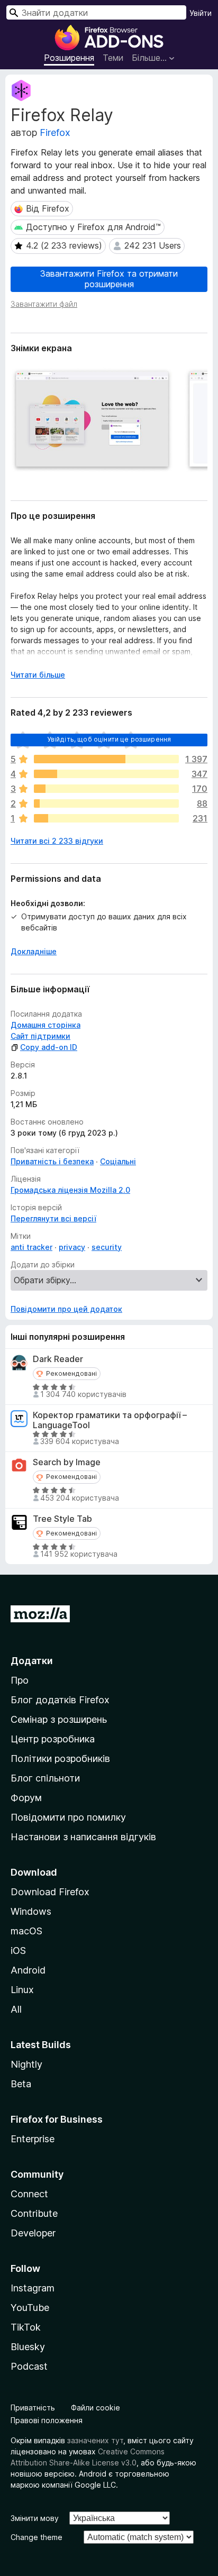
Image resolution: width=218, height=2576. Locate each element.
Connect (29, 2194)
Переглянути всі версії (53, 1218)
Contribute (34, 2213)
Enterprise (33, 2139)
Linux (22, 1990)
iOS (18, 1951)
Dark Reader (58, 1359)
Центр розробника (53, 1739)
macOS (26, 1931)
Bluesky (28, 2347)
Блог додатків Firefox (60, 1700)
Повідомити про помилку (68, 1817)
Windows (31, 1911)
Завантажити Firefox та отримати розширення (109, 278)
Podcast (29, 2366)
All (16, 2009)
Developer (33, 2233)
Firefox (55, 133)
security (107, 1247)
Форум (26, 1798)
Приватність (33, 2408)
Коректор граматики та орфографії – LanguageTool (110, 1420)
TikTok (26, 2327)
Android (28, 1970)
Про (20, 1680)
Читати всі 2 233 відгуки (57, 841)
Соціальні (118, 1161)
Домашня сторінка (46, 1025)
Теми (113, 58)
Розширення (69, 58)
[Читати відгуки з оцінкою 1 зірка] (106, 818)
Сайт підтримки (40, 1036)
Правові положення (47, 2420)
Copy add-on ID (49, 1047)
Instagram (33, 2288)
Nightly (26, 2064)
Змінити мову (35, 2518)
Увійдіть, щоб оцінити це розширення (109, 739)
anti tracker (31, 1247)
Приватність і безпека (52, 1161)
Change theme (37, 2537)
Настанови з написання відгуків (83, 1837)
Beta (21, 2084)
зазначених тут (95, 2440)
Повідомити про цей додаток (66, 1309)
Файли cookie (96, 2408)
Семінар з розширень (59, 1719)
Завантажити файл (44, 304)
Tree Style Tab (62, 1519)
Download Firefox (50, 1892)
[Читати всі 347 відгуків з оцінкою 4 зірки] (106, 774)
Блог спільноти (45, 1778)
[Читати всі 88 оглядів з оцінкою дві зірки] (106, 803)
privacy (72, 1247)
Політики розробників (60, 1759)
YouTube (30, 2308)
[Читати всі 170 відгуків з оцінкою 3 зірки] (106, 789)
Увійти (201, 13)
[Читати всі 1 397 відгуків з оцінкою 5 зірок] (106, 759)
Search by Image (67, 1462)
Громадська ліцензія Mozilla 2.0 (70, 1190)
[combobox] (96, 12)
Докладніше (34, 951)
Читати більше (38, 675)
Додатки (32, 1661)
